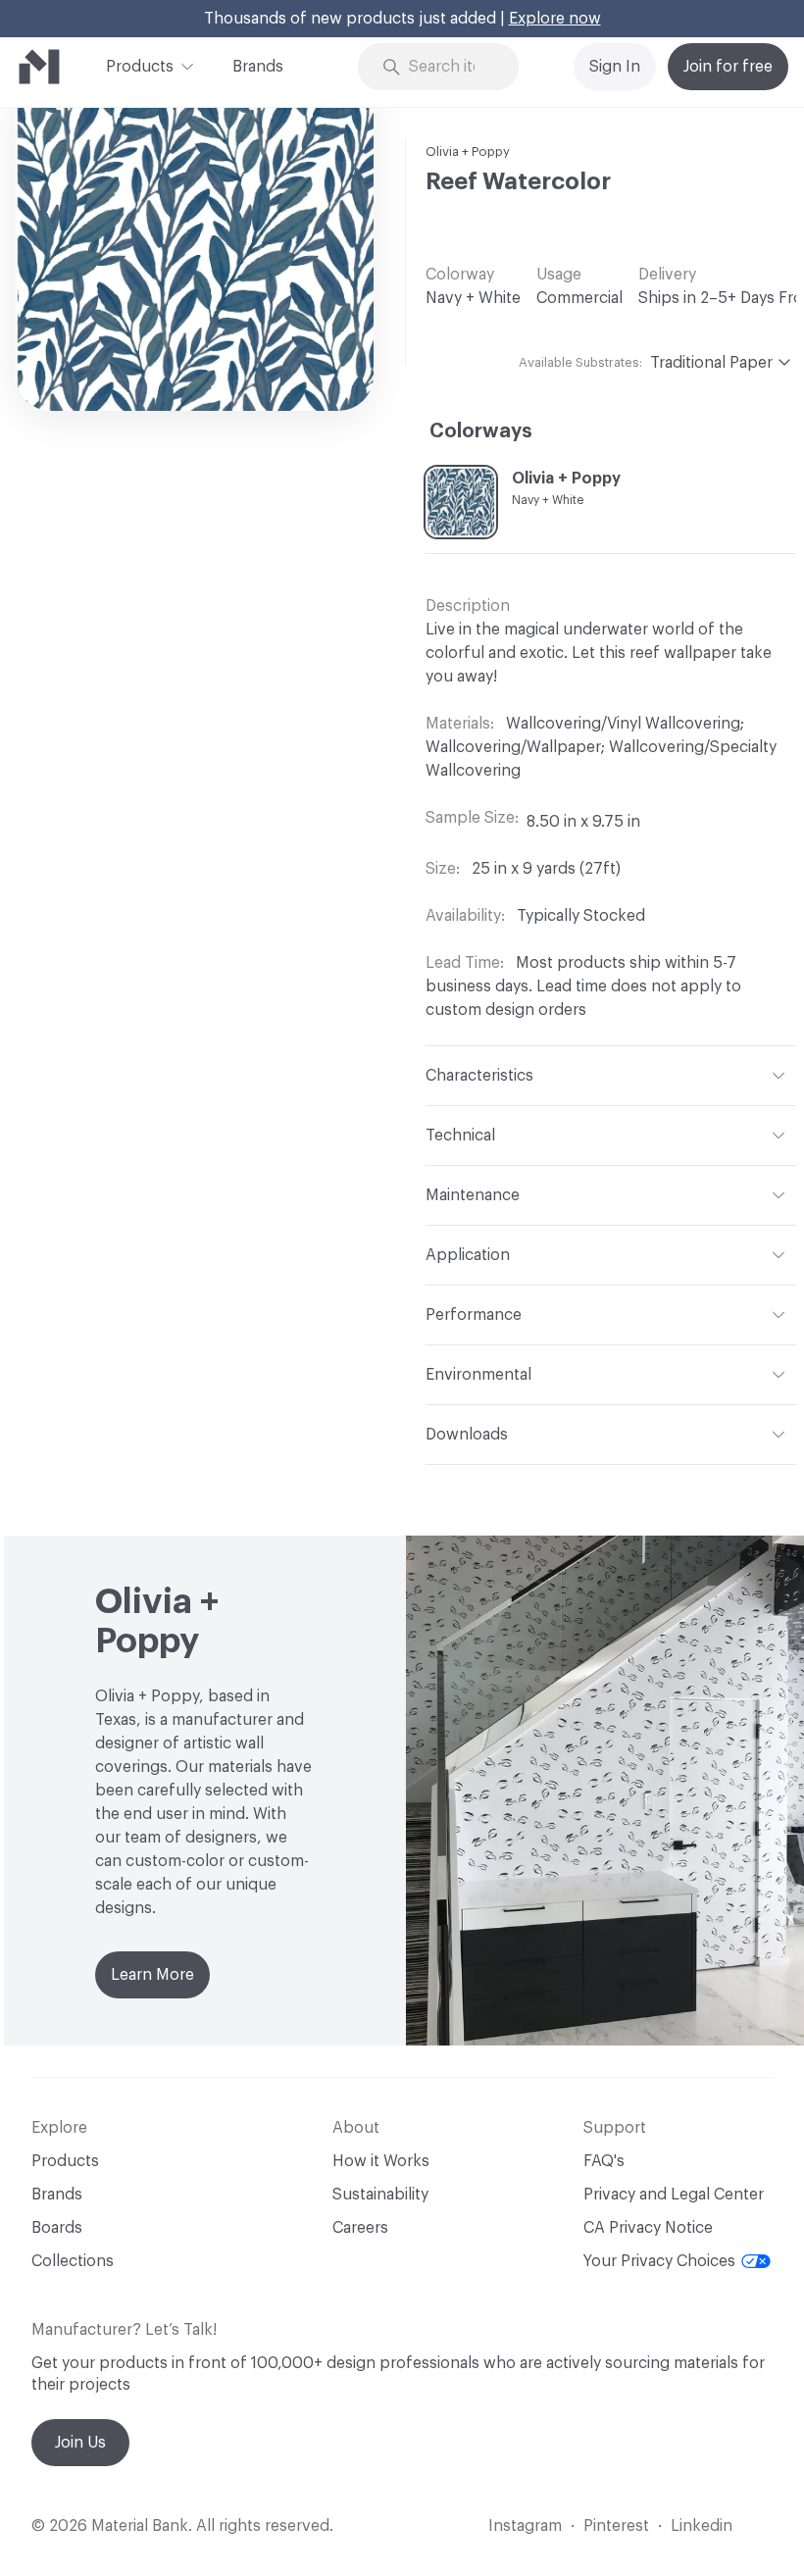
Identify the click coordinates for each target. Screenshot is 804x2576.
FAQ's (604, 2161)
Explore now (555, 19)
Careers (360, 2228)
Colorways (481, 431)
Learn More (152, 1975)
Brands (258, 67)
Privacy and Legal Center (674, 2195)
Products (140, 67)
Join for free (728, 67)
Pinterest (616, 2526)
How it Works (381, 2161)
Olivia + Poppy (468, 152)
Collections (73, 2261)
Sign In (615, 67)
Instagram (525, 2526)
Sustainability (380, 2195)
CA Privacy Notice (648, 2228)
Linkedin (702, 2526)
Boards (57, 2228)
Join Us (80, 2443)
